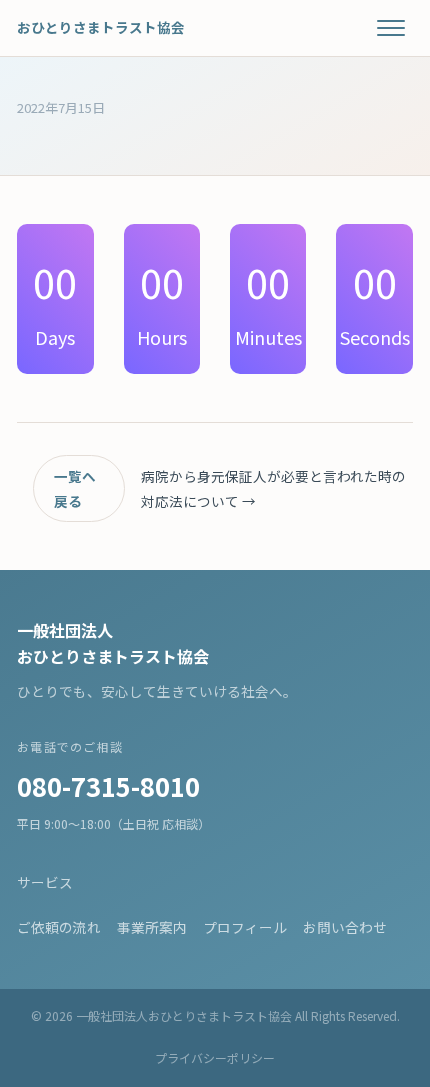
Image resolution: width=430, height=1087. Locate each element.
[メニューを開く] (391, 28)
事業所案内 (152, 927)
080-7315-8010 (108, 785)
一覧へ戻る (75, 488)
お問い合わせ (345, 927)
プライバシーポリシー (215, 1057)
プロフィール (245, 927)
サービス (45, 882)
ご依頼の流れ (59, 927)
